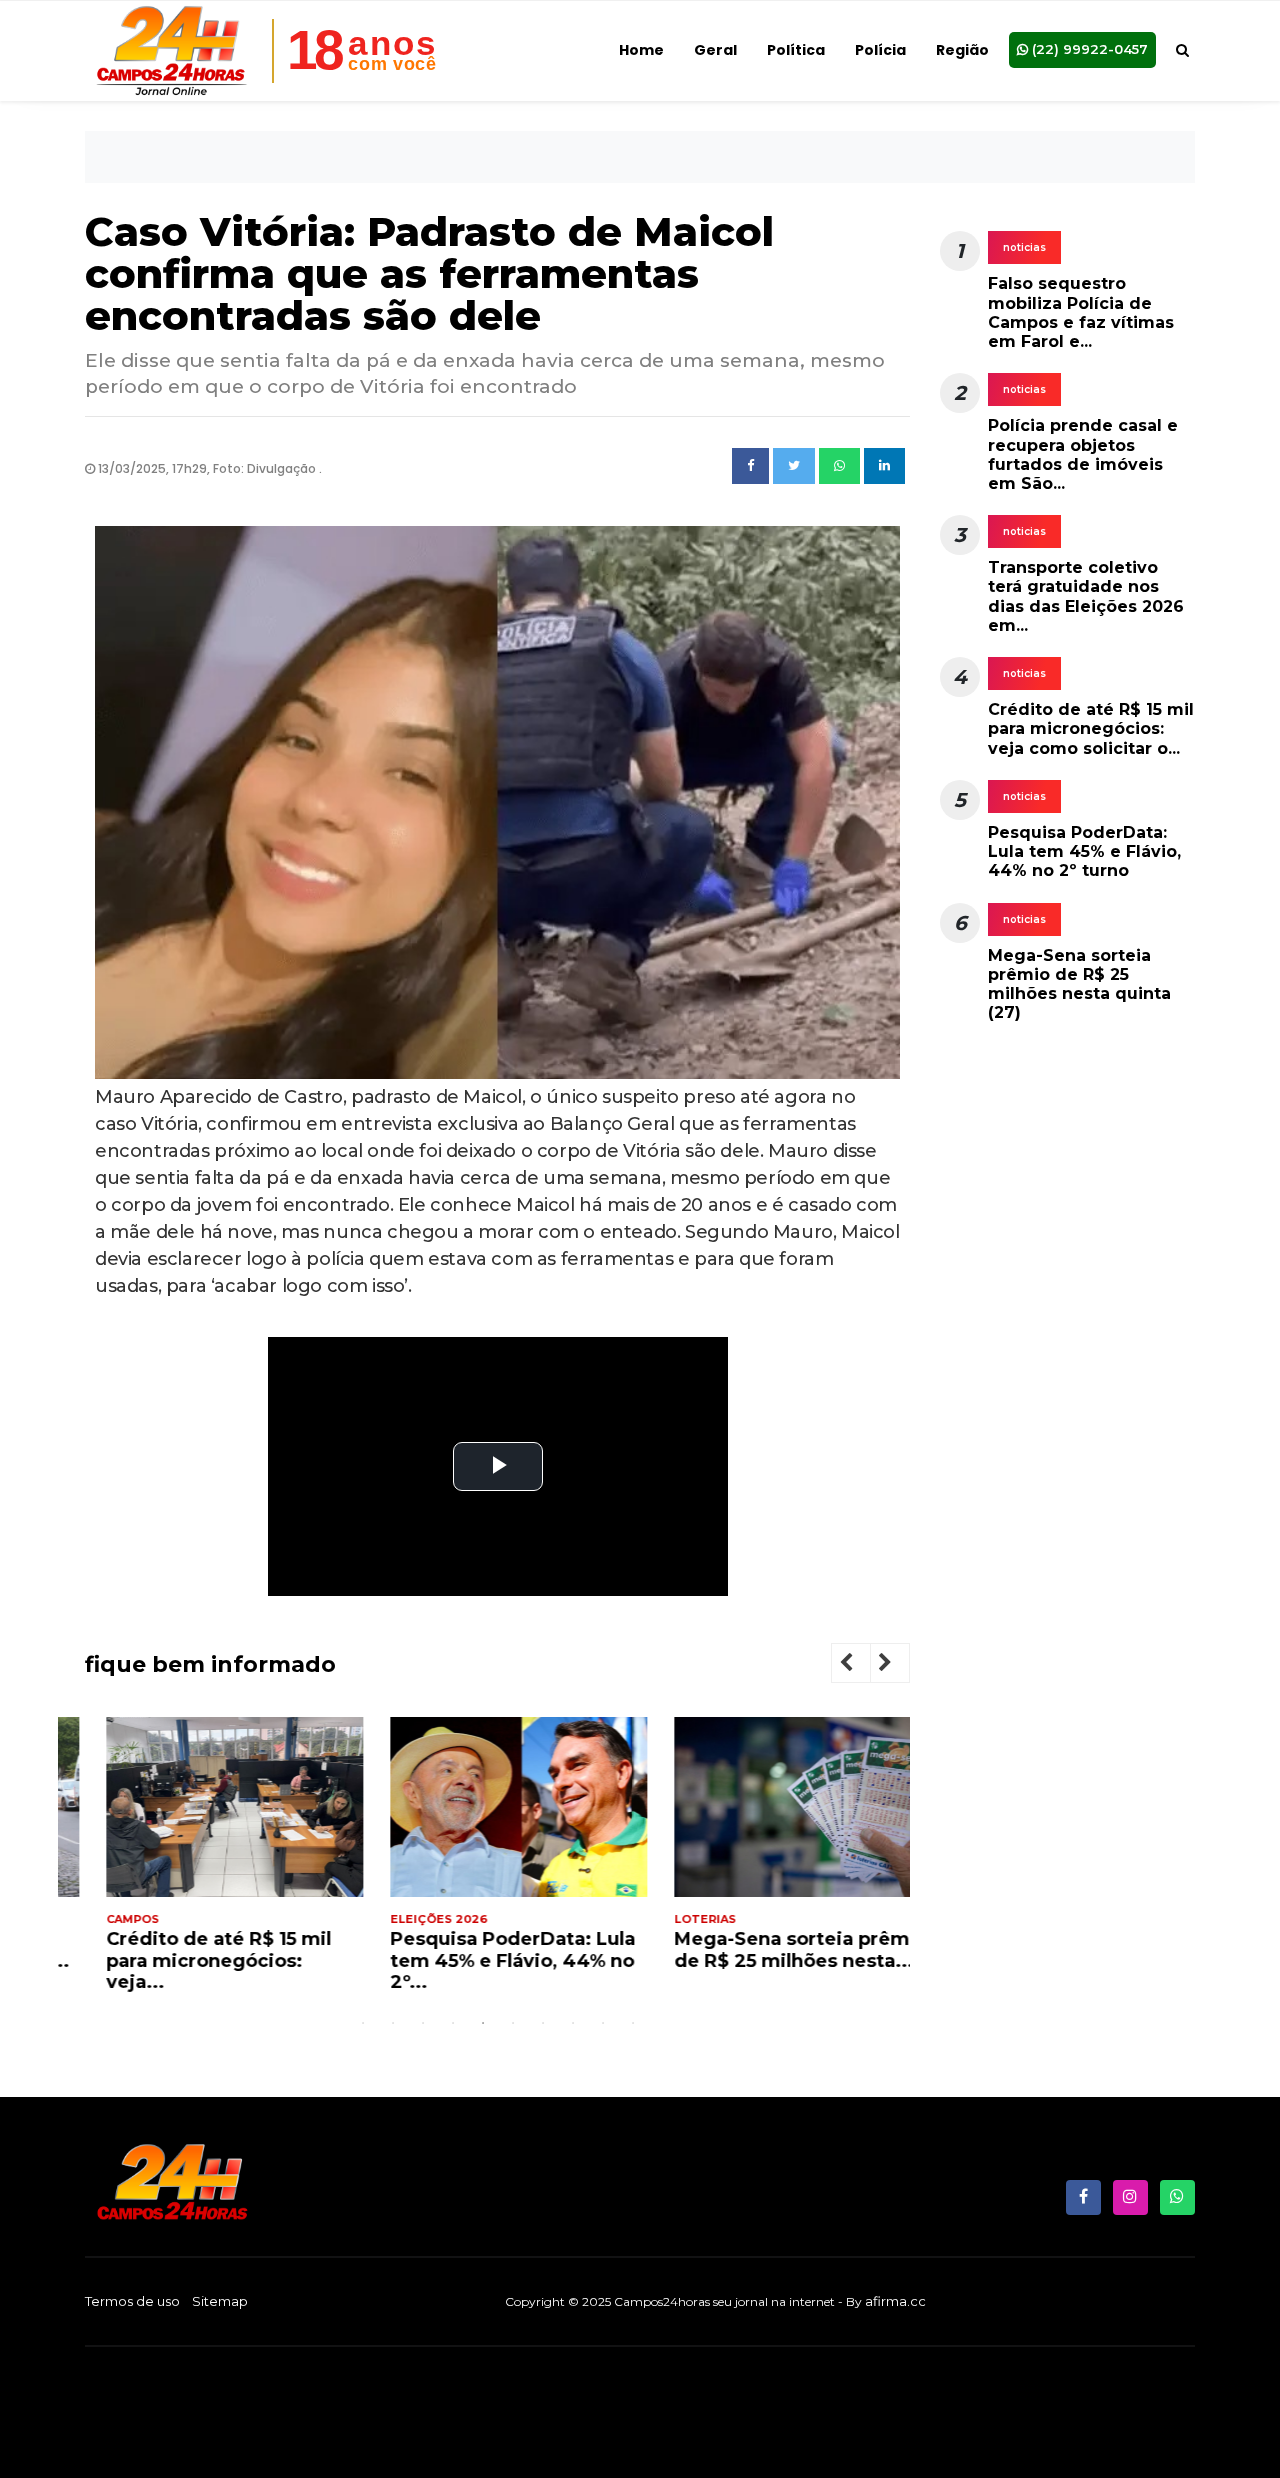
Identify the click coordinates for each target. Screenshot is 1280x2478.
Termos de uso (132, 2301)
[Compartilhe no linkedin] (884, 466)
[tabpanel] (213, 1863)
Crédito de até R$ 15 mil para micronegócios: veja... (197, 1960)
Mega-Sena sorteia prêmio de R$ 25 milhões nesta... (779, 1950)
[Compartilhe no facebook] (750, 466)
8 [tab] (573, 2023)
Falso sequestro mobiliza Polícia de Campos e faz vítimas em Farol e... (1081, 312)
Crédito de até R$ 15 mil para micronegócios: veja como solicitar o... (1091, 728)
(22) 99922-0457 (1088, 49)
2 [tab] (393, 2023)
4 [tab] (453, 2023)
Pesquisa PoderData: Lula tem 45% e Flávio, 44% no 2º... (491, 1960)
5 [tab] (483, 2023)
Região (962, 50)
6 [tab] (513, 2023)
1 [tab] (363, 2023)
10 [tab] (633, 2023)
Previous (862, 1665)
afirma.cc (895, 2301)
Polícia (880, 50)
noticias (1024, 247)
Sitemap (220, 2301)
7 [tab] (543, 2023)
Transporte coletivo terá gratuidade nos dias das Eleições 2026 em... (1086, 596)
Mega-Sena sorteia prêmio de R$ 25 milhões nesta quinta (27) (1079, 984)
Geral (715, 50)
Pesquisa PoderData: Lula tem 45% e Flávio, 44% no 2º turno (1084, 851)
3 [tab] (423, 2023)
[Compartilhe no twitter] (794, 466)
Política (796, 50)
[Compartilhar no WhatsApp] (839, 466)
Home (641, 50)
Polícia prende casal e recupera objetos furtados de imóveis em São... (1083, 454)
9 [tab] (603, 2023)
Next (901, 1665)
